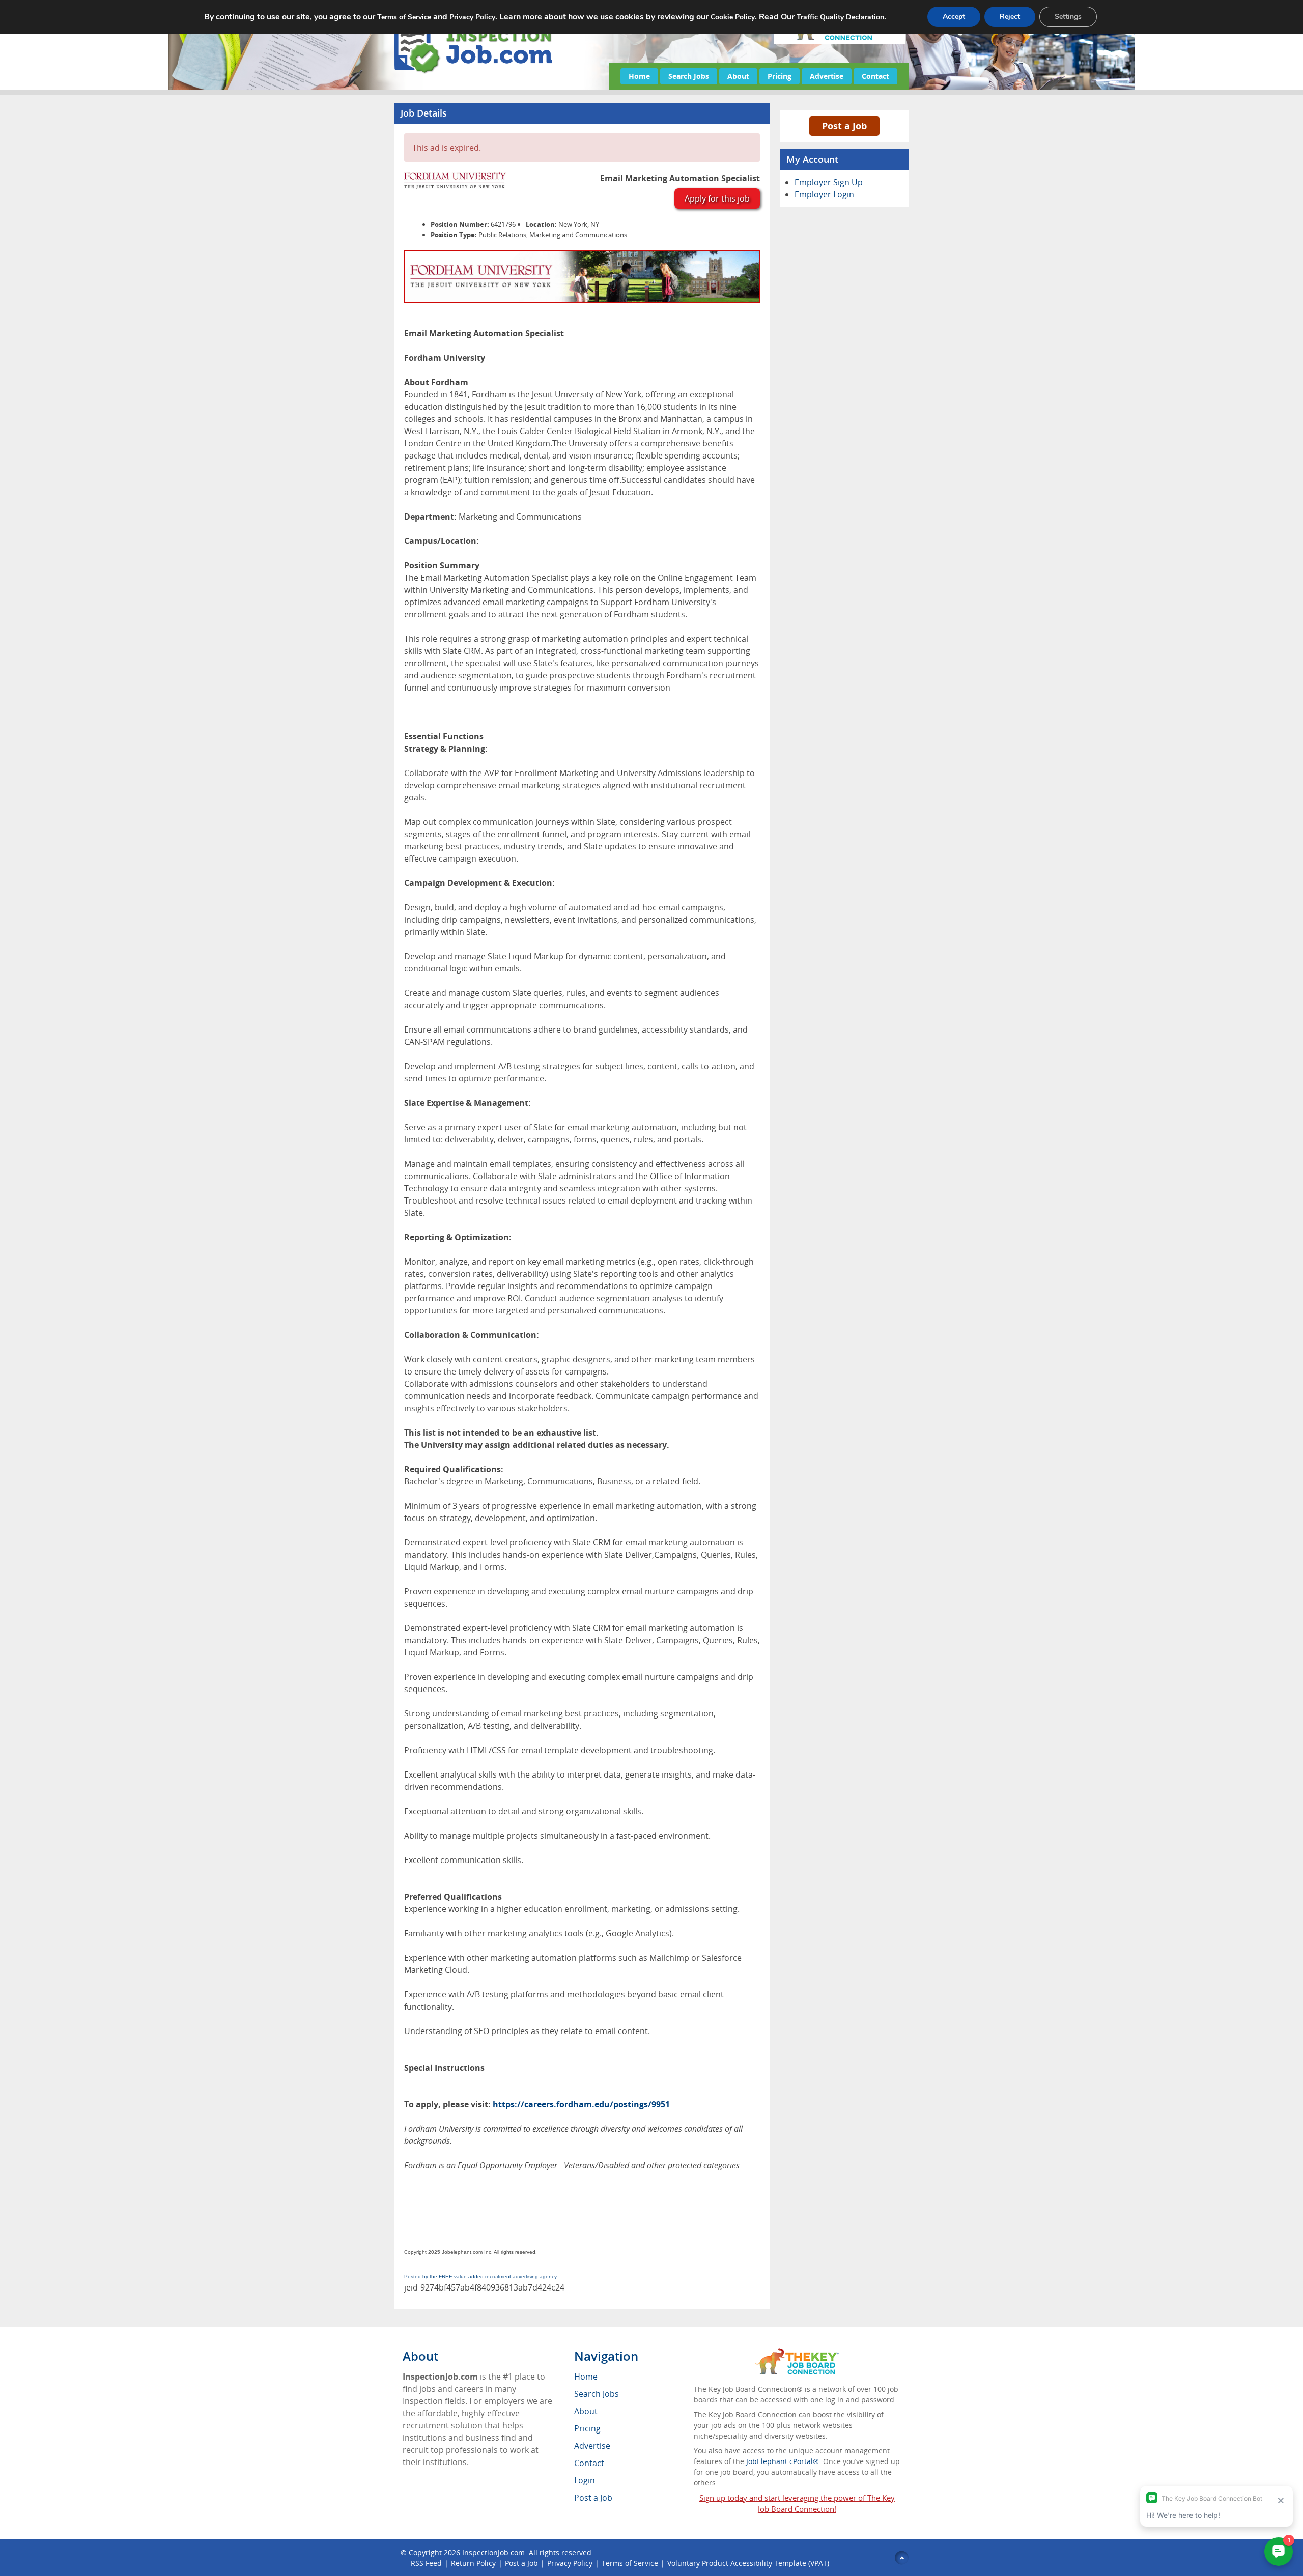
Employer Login (824, 194)
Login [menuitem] (585, 2480)
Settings (1068, 17)
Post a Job (844, 126)
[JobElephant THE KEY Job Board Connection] (797, 2353)
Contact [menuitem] (589, 2463)
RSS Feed (426, 2563)
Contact (875, 76)
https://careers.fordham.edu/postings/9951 (581, 2104)
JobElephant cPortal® (783, 2461)
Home (639, 76)
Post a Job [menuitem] (593, 2498)
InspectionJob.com (493, 2552)
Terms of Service (630, 2563)
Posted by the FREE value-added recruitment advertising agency (480, 2277)
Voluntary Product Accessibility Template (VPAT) (748, 2563)
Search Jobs (689, 76)
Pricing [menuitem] (587, 2428)
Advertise (827, 76)
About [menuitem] (586, 2411)
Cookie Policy (733, 17)
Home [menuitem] (586, 2377)
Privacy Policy (570, 2563)
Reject (1010, 17)
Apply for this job (717, 198)
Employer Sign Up (829, 182)
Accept (954, 17)
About (738, 76)
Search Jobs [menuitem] (597, 2394)
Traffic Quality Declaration (840, 17)
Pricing (780, 76)
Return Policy (473, 2563)
